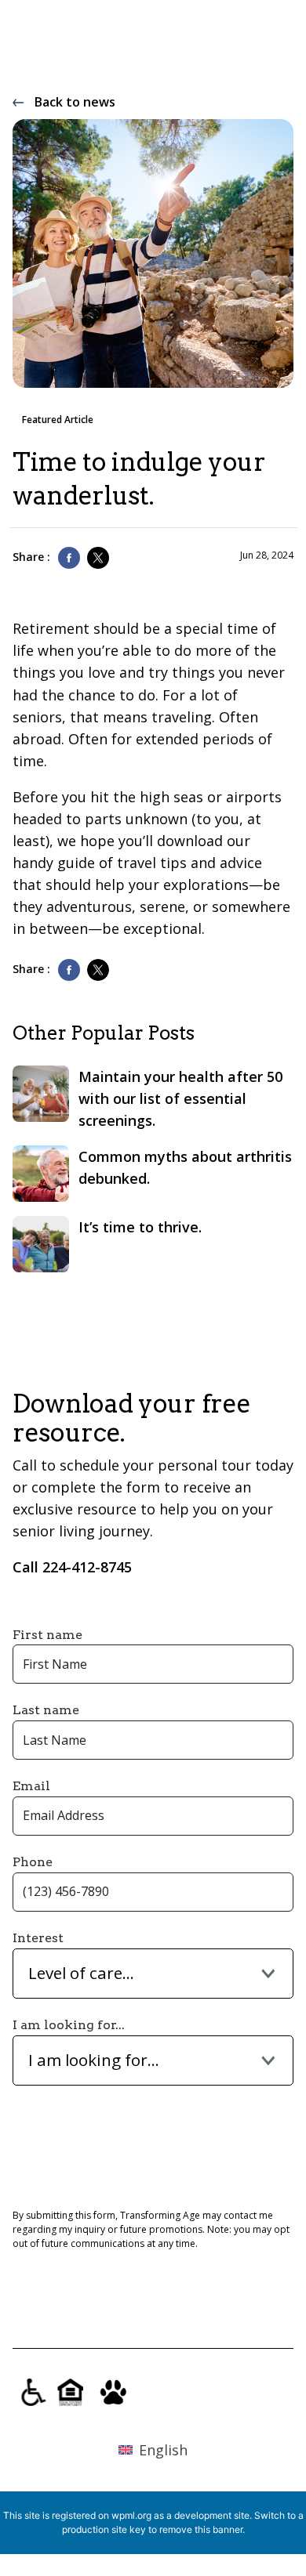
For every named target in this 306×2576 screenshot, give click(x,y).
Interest (38, 1938)
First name (47, 1635)
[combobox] (153, 1974)
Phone (33, 1862)
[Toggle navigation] (279, 48)
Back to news (75, 102)
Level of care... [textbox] (81, 1973)
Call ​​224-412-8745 (72, 1567)
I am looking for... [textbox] (94, 2060)
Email (31, 1786)
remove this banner (201, 2529)
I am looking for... (69, 2025)
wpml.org (131, 2515)
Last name (46, 1710)
